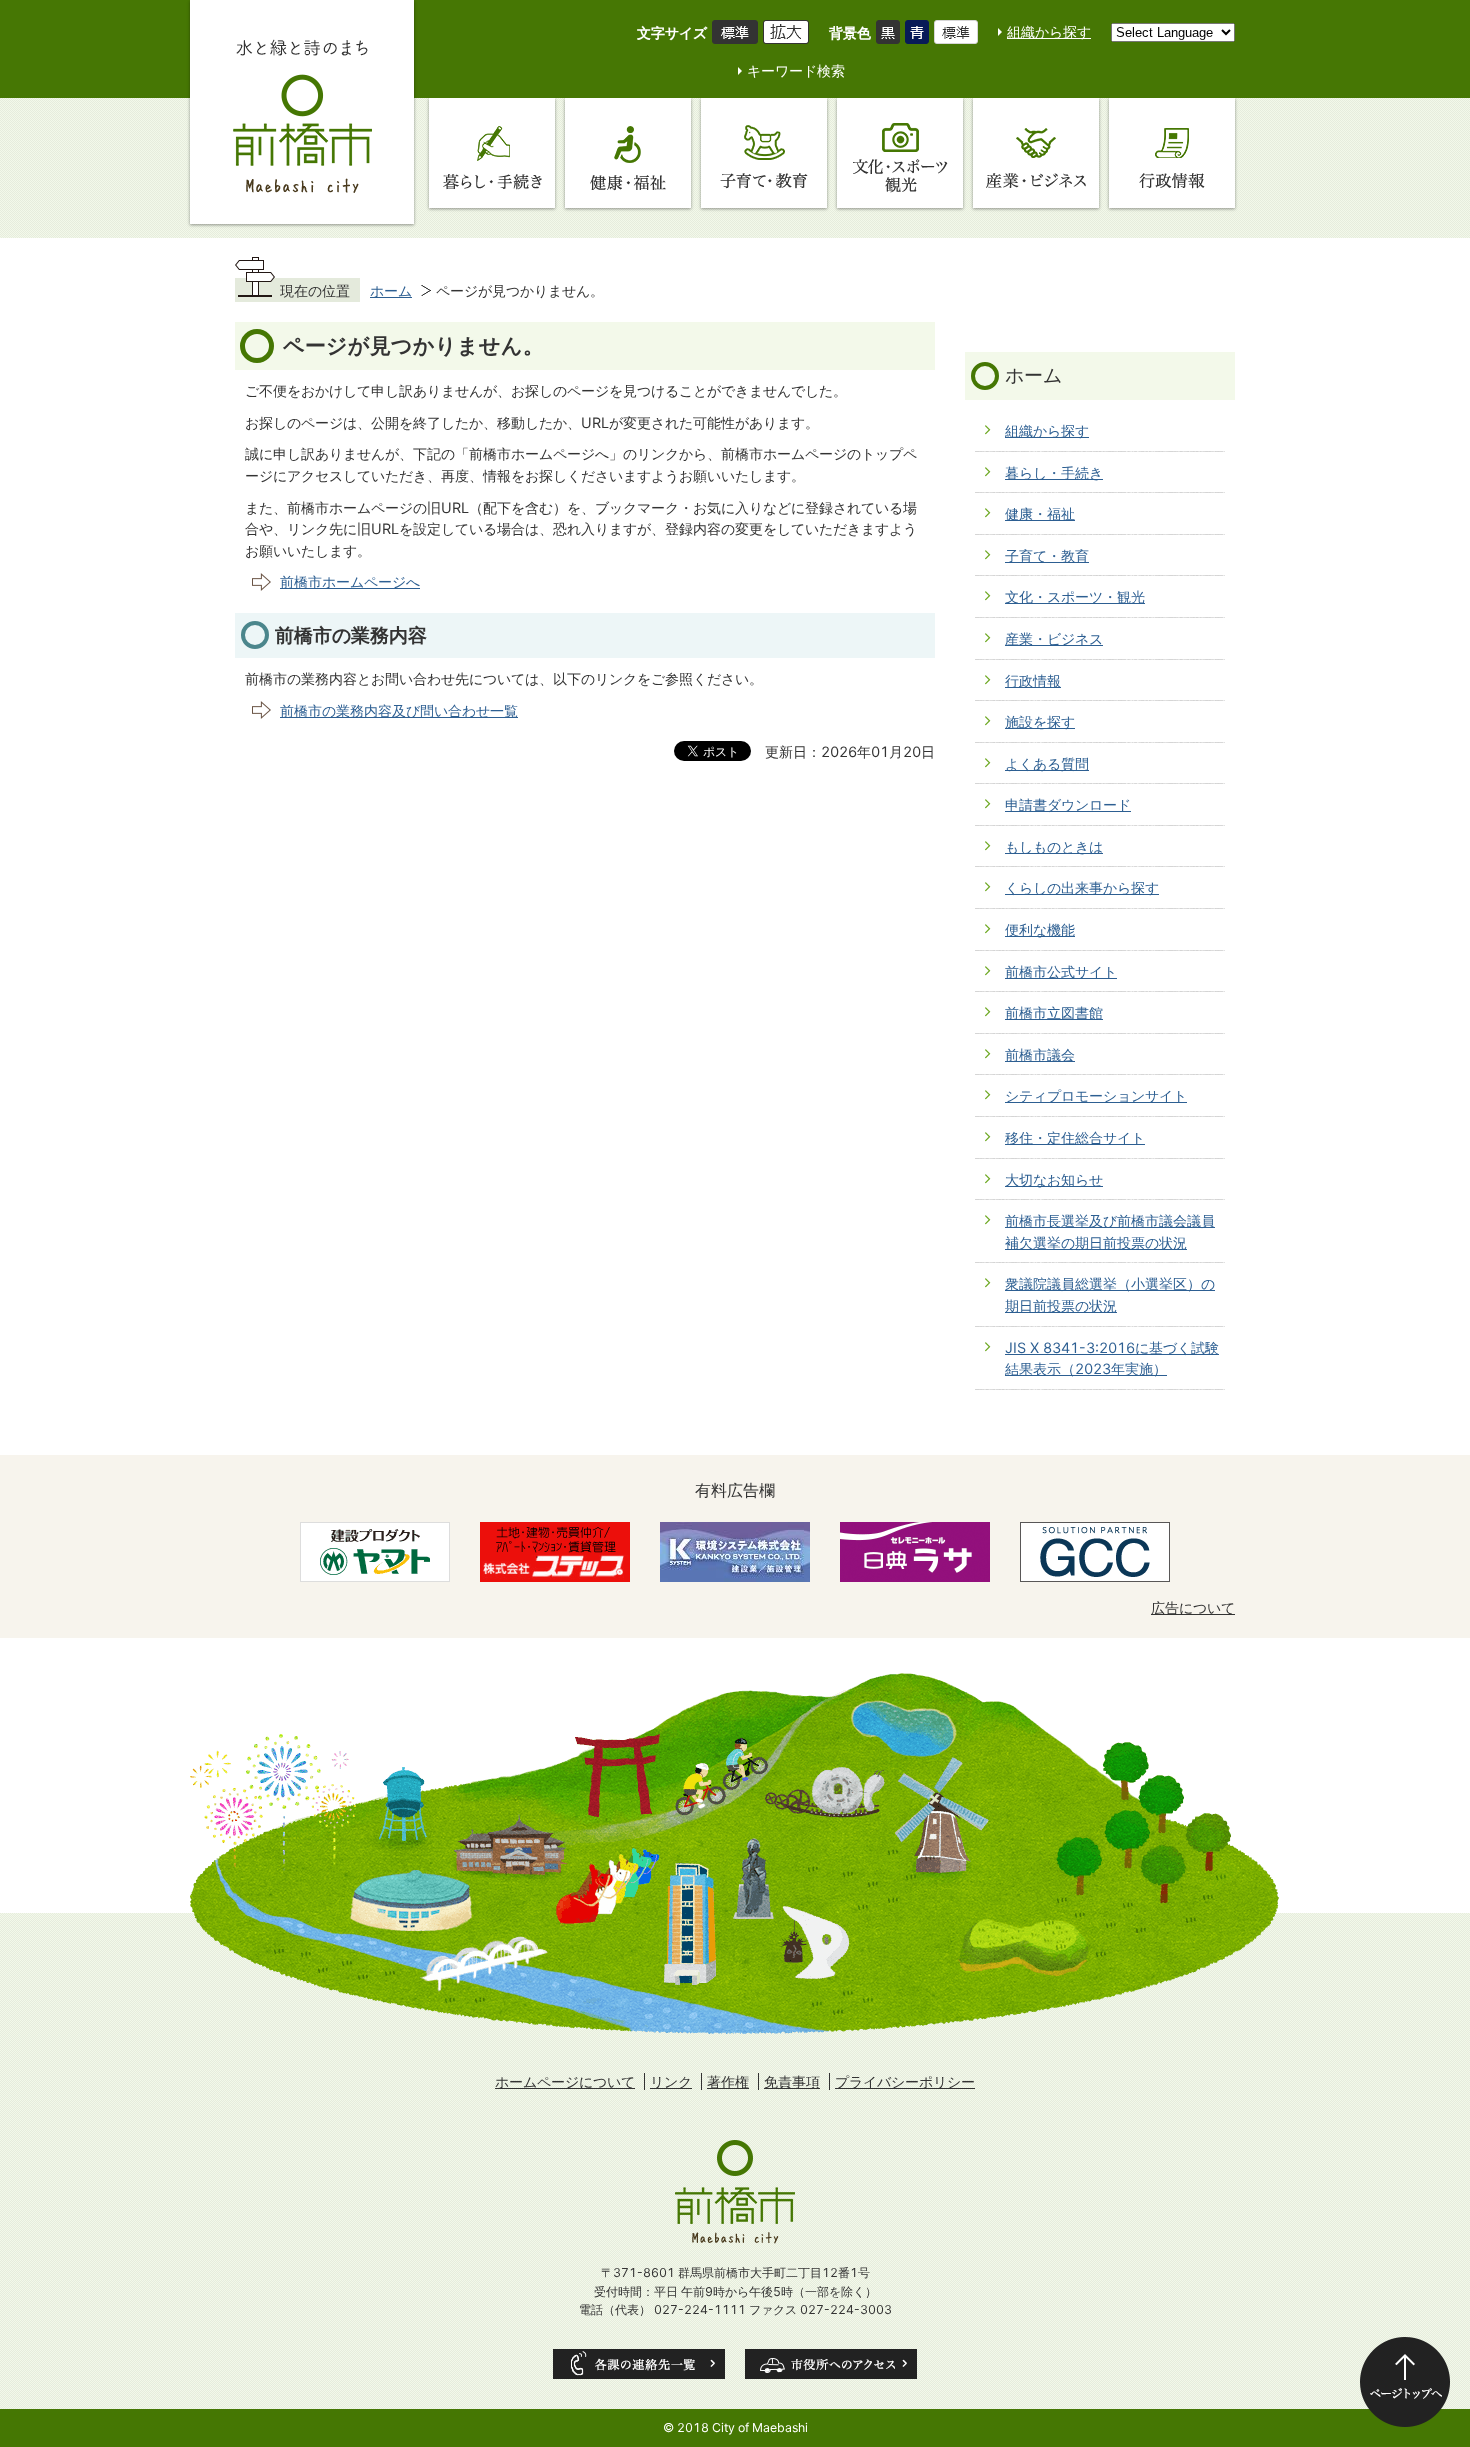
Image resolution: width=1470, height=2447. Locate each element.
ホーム (391, 290)
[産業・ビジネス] (1036, 153)
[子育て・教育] (764, 153)
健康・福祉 (1040, 513)
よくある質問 (1047, 763)
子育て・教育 (1047, 555)
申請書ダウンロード (1068, 804)
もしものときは (1054, 846)
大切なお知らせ (1054, 1179)
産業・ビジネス (1054, 638)
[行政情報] (1172, 153)
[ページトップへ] (1405, 2382)
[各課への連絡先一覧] (639, 2364)
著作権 (728, 2081)
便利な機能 (1040, 929)
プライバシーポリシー (905, 2081)
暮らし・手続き (1054, 472)
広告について (1193, 1607)
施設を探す (1040, 721)
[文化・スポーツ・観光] (900, 153)
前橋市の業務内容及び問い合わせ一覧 (399, 710)
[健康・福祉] (628, 153)
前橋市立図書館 (1054, 1012)
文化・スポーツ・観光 (1075, 596)
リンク (671, 2081)
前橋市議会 (1040, 1054)
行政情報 (1033, 680)
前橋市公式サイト (1061, 971)
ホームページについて (565, 2081)
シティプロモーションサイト (1096, 1095)
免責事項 (792, 2081)
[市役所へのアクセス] (831, 2364)
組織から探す (1049, 31)
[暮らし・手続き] (492, 153)
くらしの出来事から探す (1082, 887)
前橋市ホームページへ (350, 581)
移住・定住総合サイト (1075, 1137)
